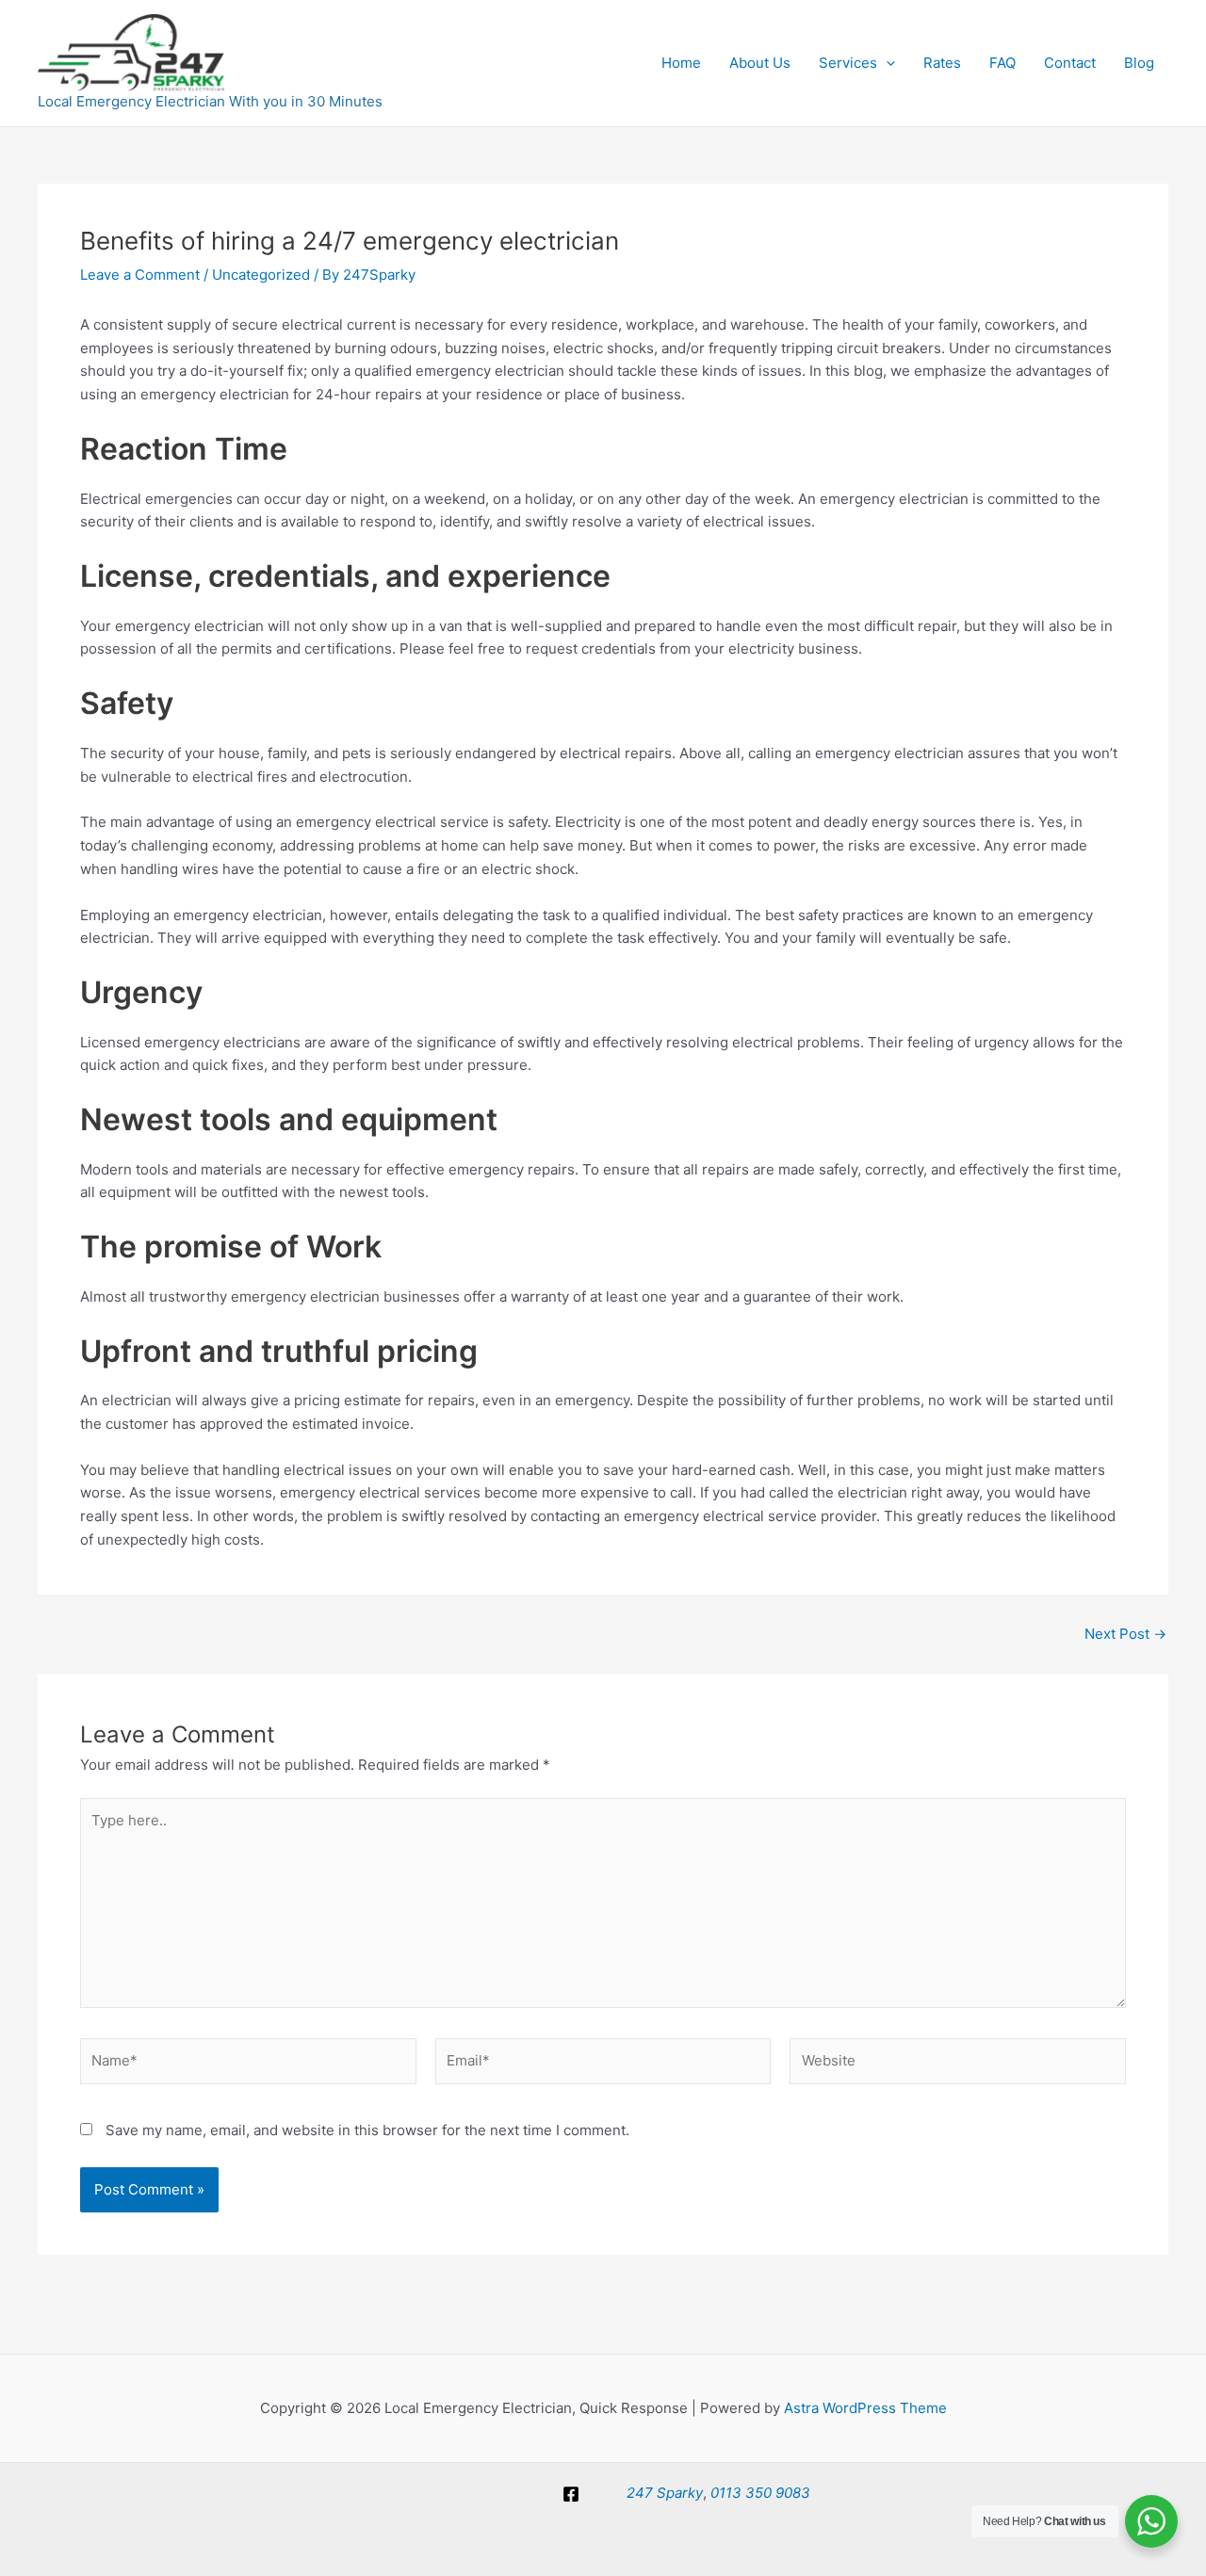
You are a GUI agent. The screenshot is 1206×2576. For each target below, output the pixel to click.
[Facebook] (571, 2494)
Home (681, 63)
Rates (942, 63)
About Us (760, 63)
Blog (1139, 63)
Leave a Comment (140, 275)
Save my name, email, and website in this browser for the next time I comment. (367, 2130)
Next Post (1125, 1634)
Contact (1070, 63)
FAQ (1002, 63)
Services (848, 63)
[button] (886, 63)
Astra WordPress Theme (865, 2408)
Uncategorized (261, 275)
